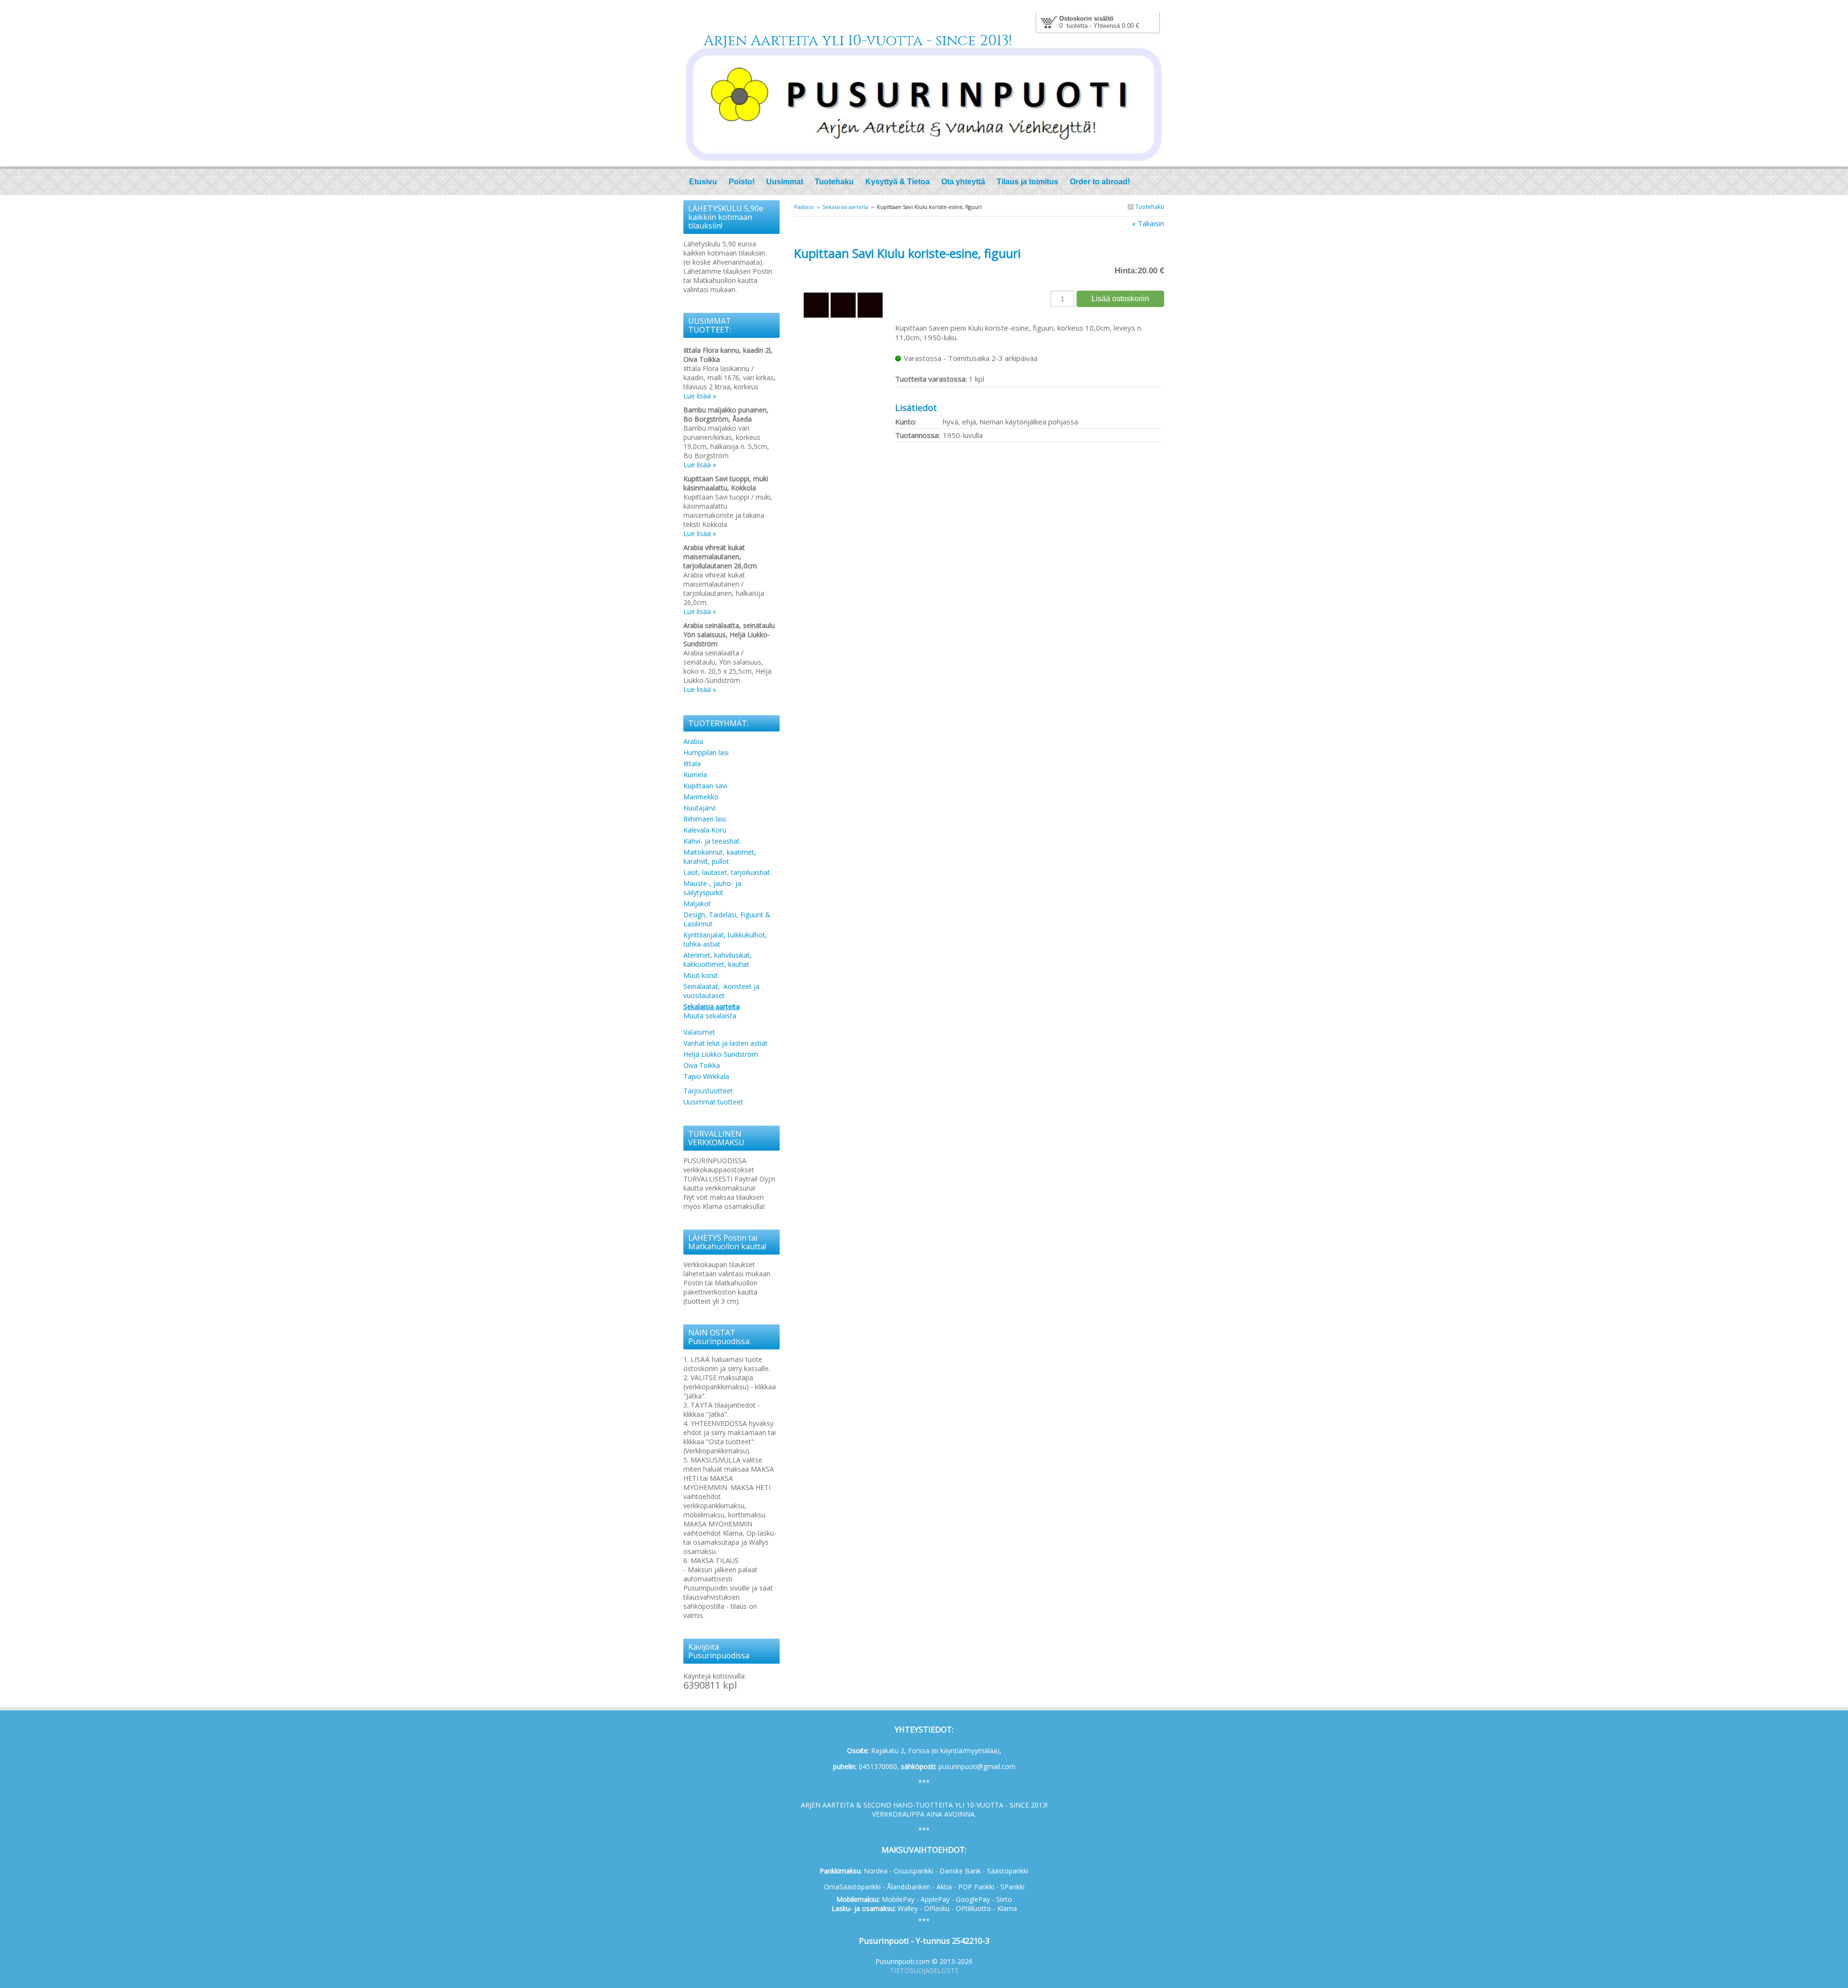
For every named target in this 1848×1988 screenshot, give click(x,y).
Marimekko (701, 797)
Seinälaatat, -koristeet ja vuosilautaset (721, 991)
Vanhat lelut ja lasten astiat (725, 1043)
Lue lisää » (700, 396)
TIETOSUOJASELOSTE (924, 1970)
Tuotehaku (1149, 207)
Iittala (692, 763)
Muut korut (701, 975)
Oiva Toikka (702, 1065)
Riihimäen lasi (705, 819)
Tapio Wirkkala (706, 1076)
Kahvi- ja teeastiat (712, 841)
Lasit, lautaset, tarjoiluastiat (727, 872)
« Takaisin (1148, 223)
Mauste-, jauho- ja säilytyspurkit (712, 888)
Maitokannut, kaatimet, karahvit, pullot (720, 857)
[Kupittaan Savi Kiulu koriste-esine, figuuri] (845, 274)
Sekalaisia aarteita (845, 207)
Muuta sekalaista (710, 1016)
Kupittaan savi (705, 786)
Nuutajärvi (699, 808)
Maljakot (697, 904)
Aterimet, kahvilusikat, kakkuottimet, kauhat (718, 960)
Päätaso (804, 207)
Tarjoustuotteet (708, 1091)
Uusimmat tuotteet (713, 1102)
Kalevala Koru (705, 830)
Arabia (693, 741)
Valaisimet (699, 1032)
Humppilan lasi (706, 752)
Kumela (695, 775)
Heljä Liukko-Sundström (721, 1054)
